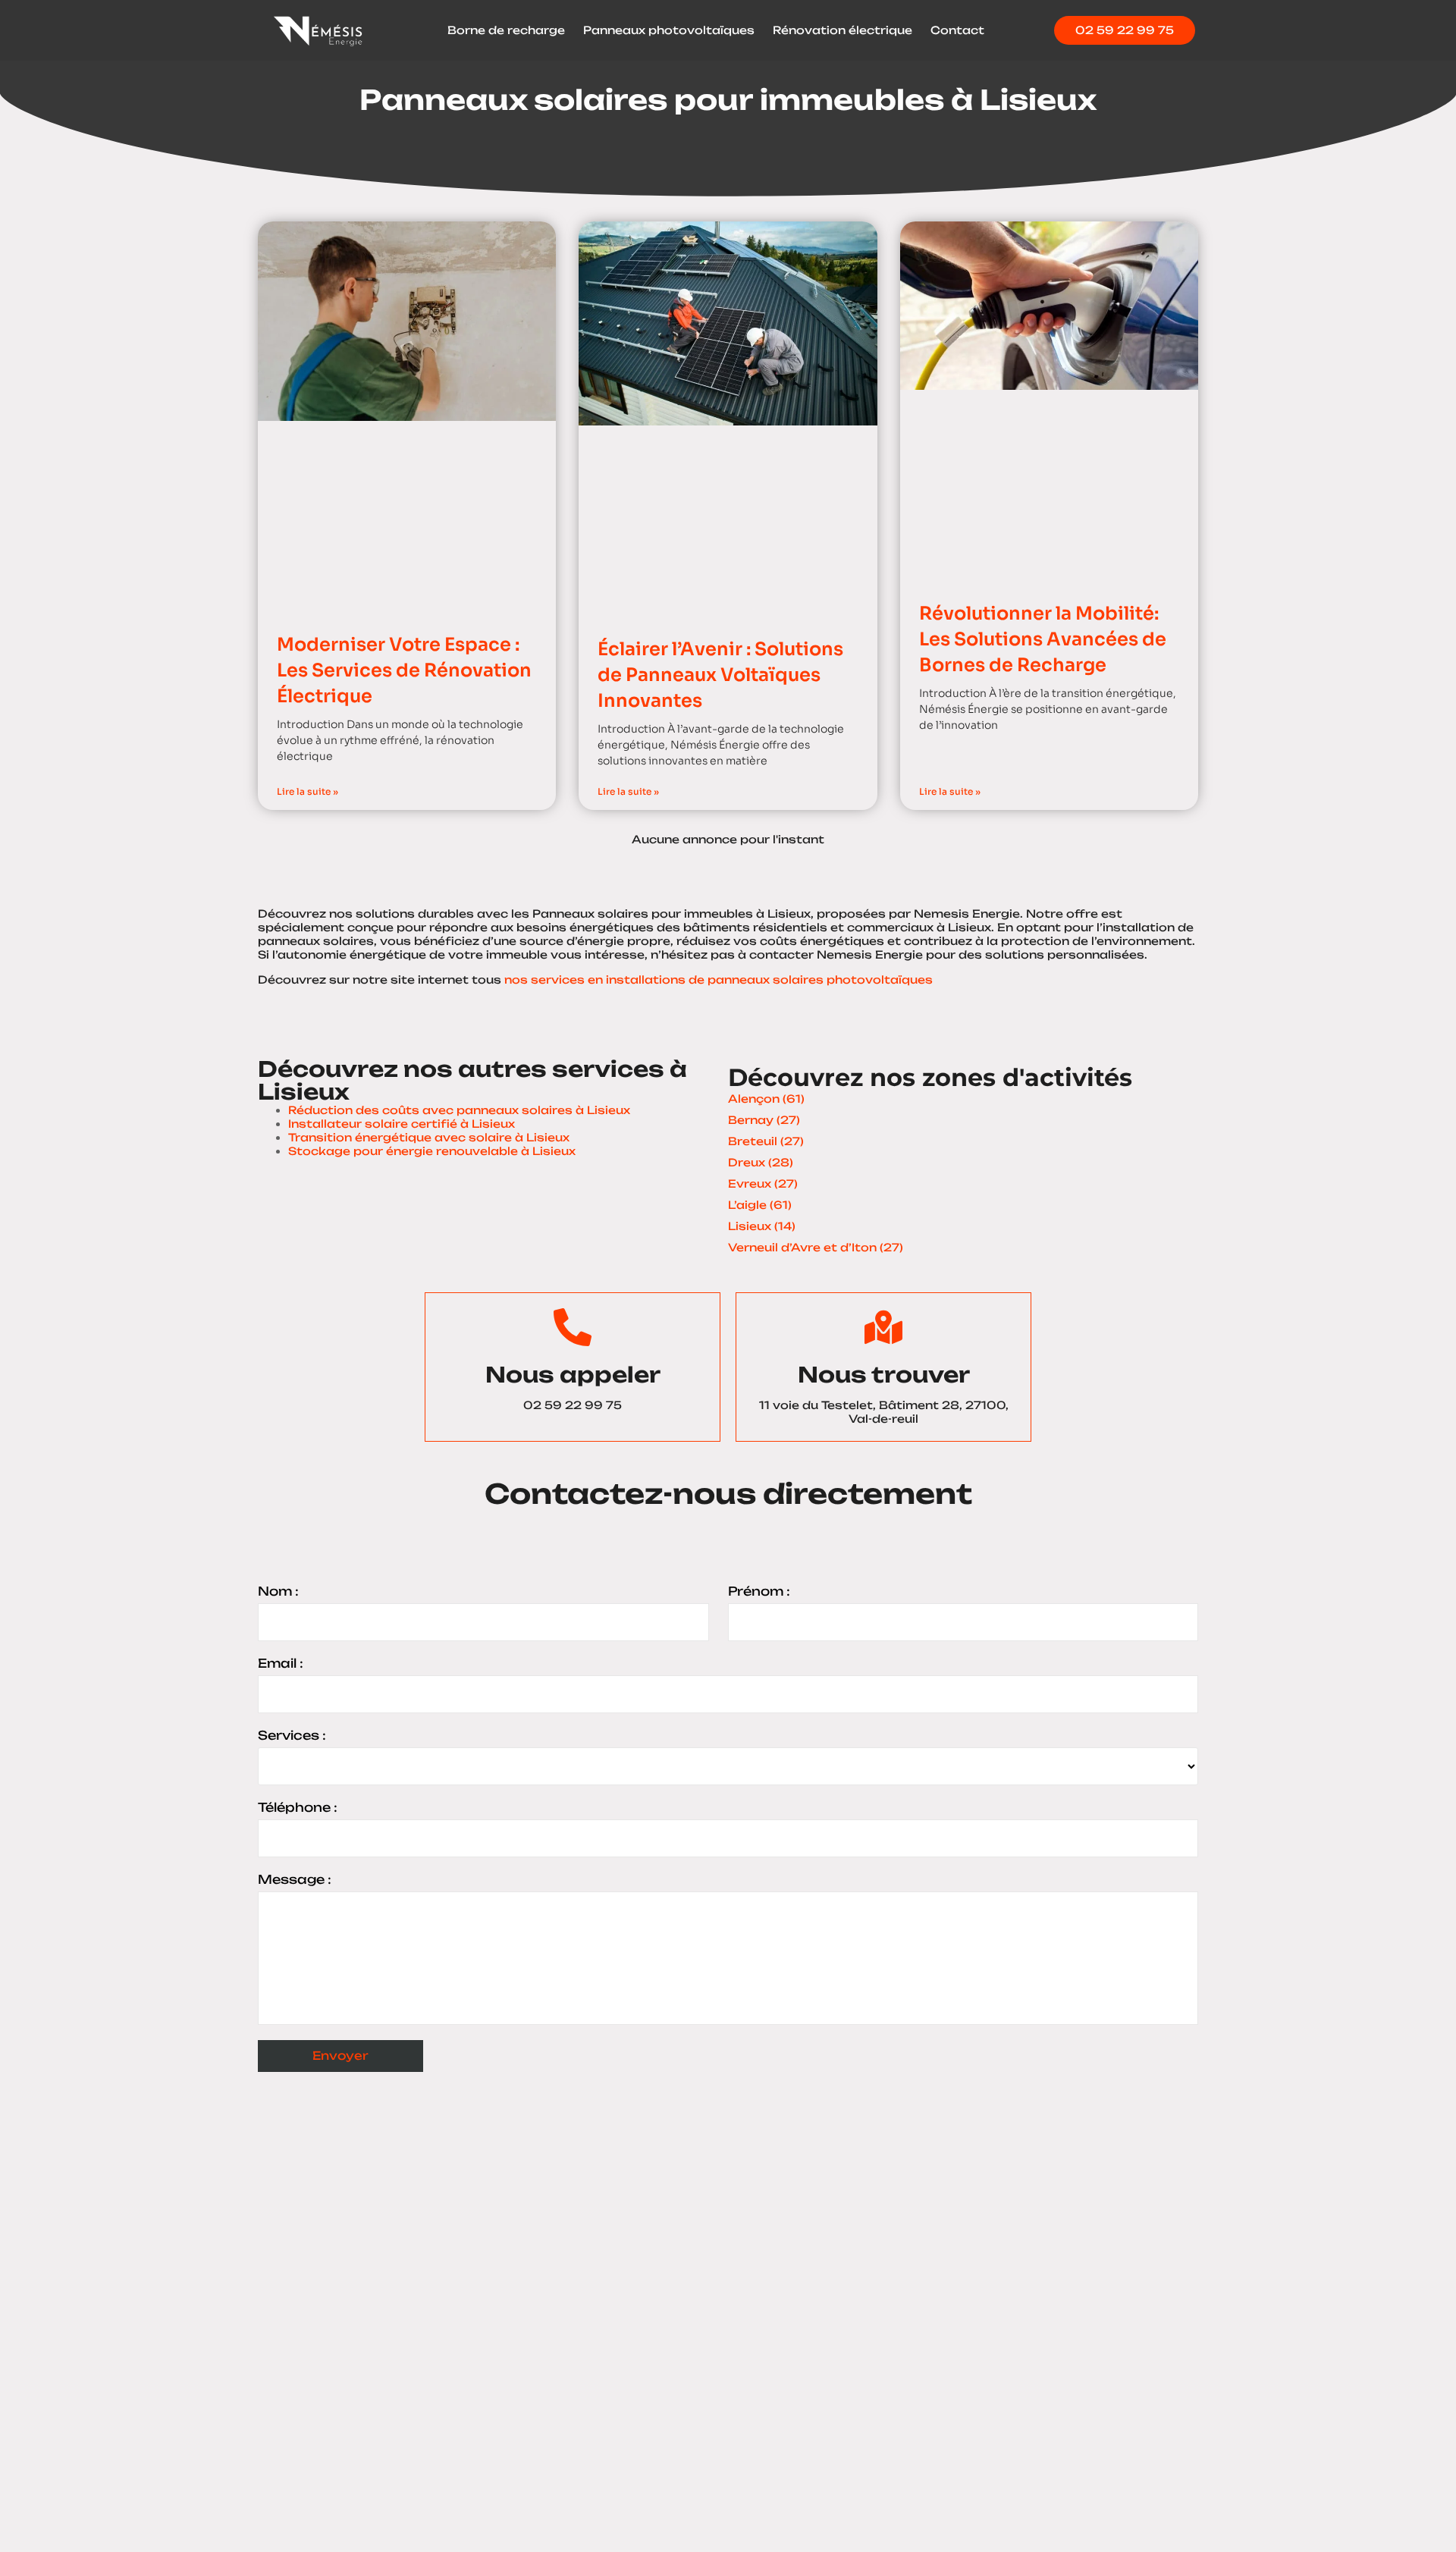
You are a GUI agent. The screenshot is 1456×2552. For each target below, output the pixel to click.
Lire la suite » (308, 791)
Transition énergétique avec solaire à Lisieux (429, 1137)
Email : (281, 1663)
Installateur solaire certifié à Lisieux (402, 1124)
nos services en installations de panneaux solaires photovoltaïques (719, 979)
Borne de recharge (506, 30)
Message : (295, 1879)
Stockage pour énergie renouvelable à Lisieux (432, 1151)
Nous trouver (884, 1375)
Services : (292, 1735)
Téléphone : (298, 1807)
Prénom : (759, 1591)
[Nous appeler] (573, 1327)
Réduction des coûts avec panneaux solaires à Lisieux (459, 1110)
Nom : (278, 1591)
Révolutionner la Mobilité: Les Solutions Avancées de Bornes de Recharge (1043, 639)
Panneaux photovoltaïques (669, 30)
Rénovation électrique (843, 30)
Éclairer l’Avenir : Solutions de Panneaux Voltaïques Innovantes (720, 675)
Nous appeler (573, 1375)
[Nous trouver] (883, 1327)
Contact (957, 30)
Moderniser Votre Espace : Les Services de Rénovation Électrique (404, 670)
